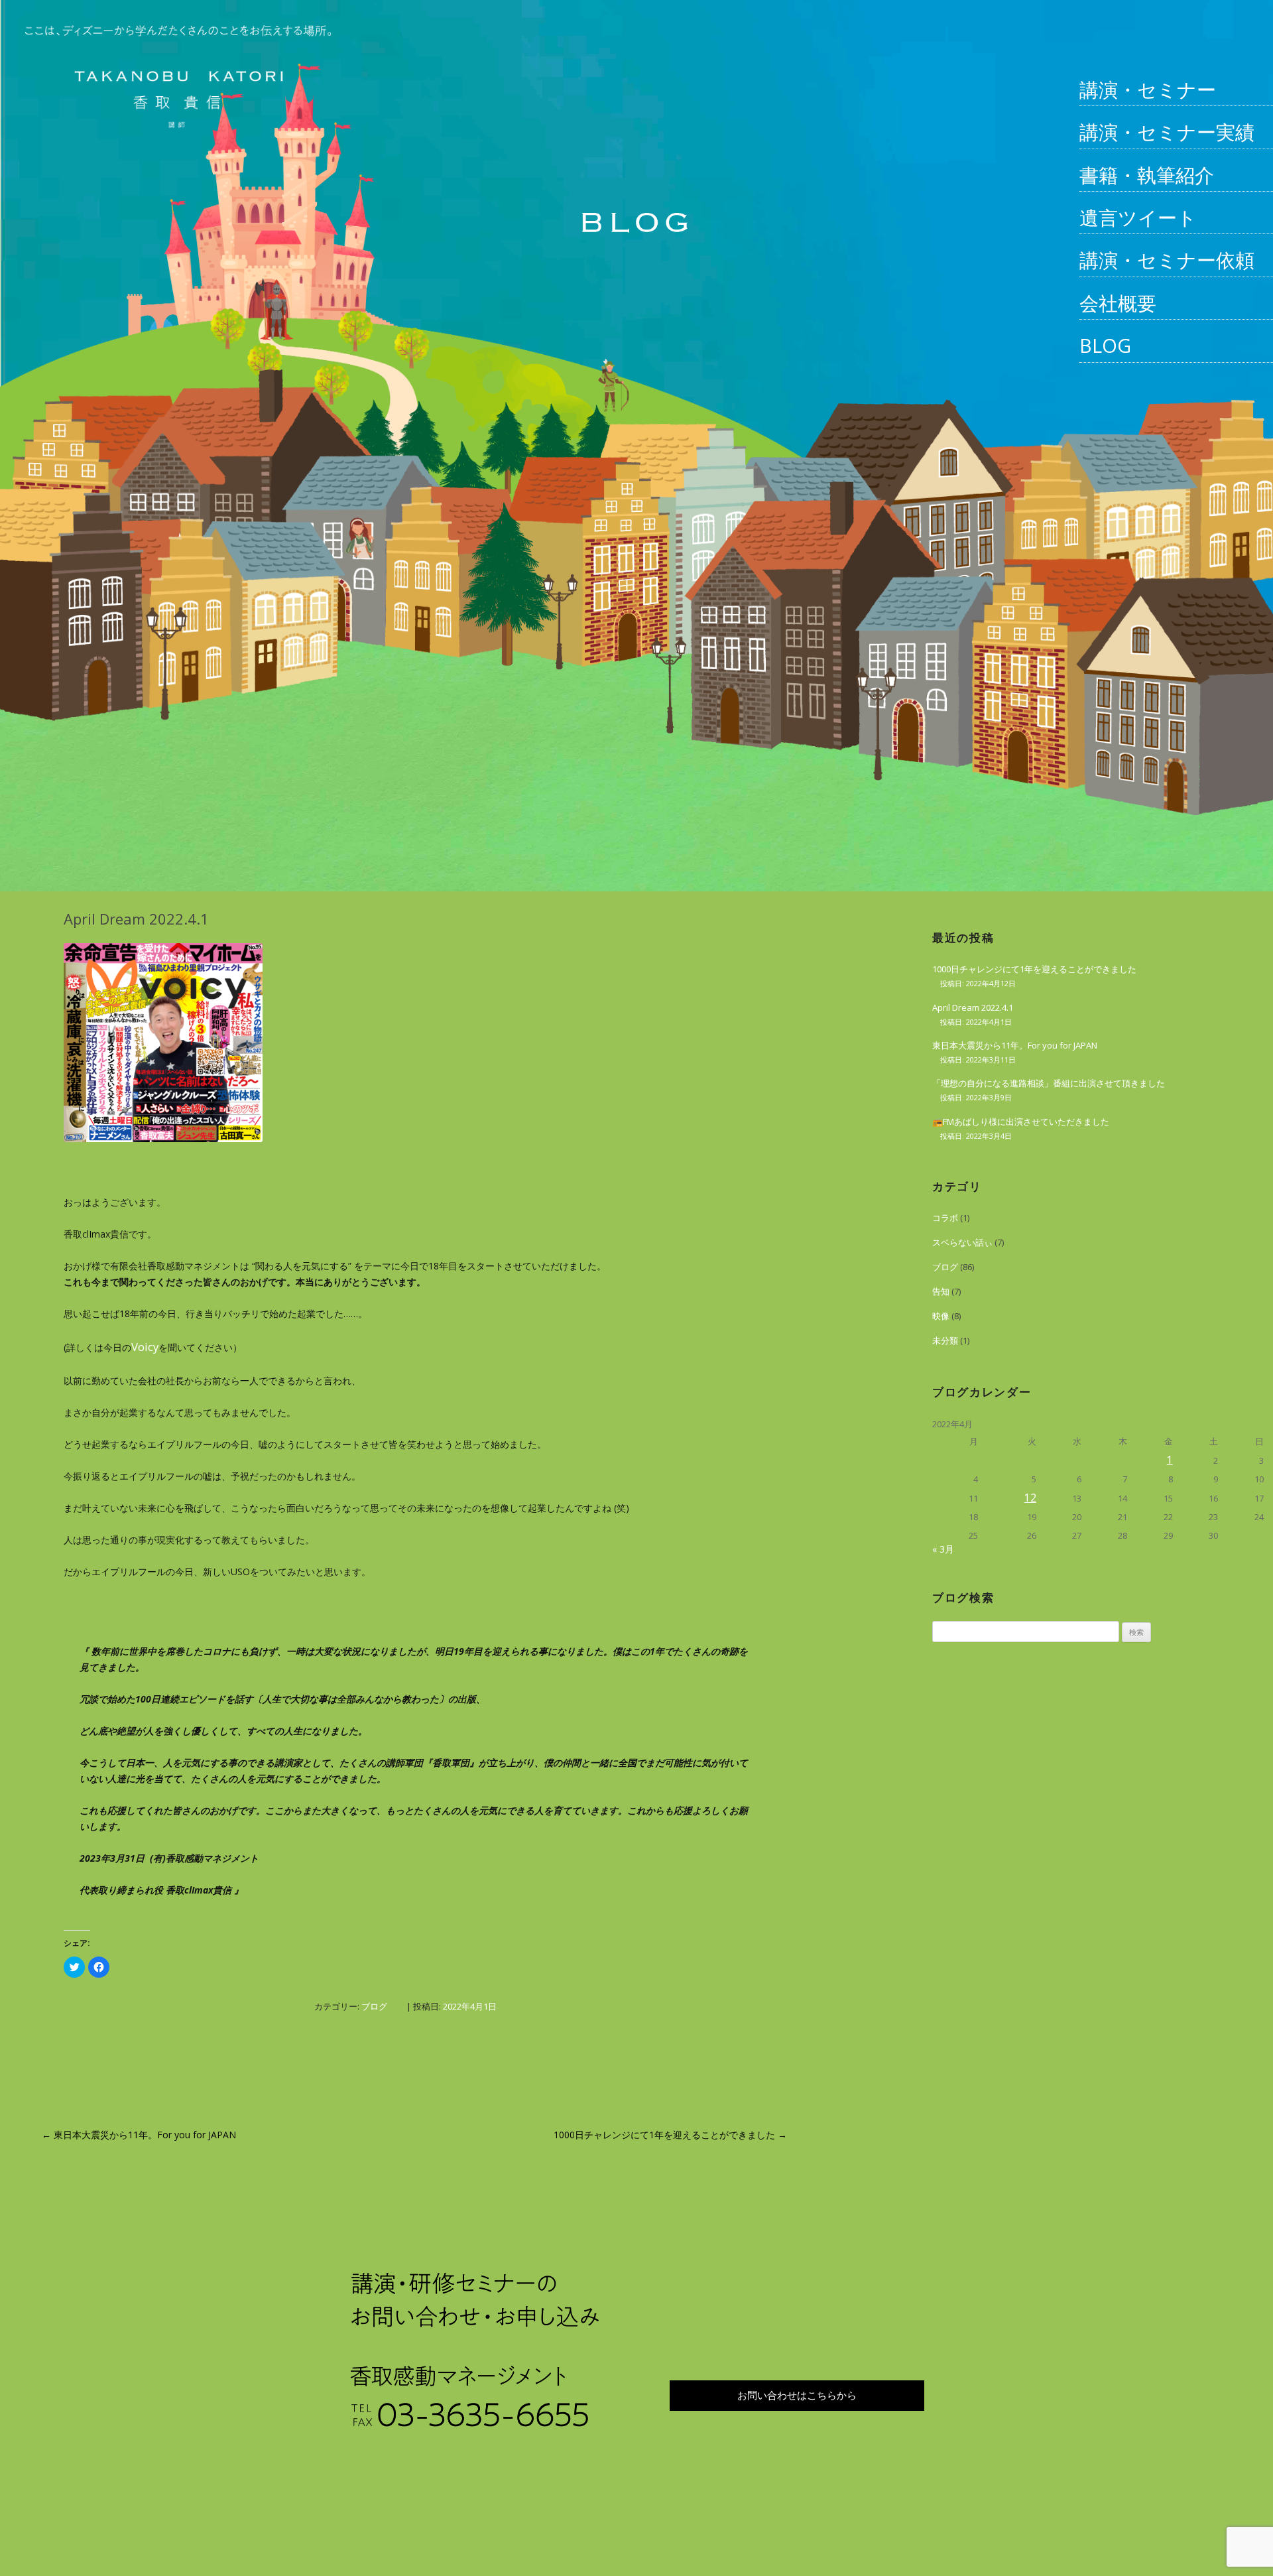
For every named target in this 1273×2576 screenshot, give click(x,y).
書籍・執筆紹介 (1147, 175)
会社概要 (1118, 303)
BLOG (1105, 345)
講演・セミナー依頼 (1167, 260)
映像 (941, 1316)
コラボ (945, 1218)
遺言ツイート (1138, 217)
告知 (941, 1291)
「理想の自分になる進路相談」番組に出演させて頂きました (1049, 1083)
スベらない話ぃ (962, 1242)
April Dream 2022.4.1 (973, 1007)
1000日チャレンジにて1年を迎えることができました (670, 2135)
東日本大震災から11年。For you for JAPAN (139, 2135)
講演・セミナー (1148, 89)
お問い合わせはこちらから (797, 2395)
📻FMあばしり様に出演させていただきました (1021, 1122)
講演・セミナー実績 (1167, 132)
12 (1030, 1498)
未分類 (945, 1340)
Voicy (145, 1347)
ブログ (374, 2006)
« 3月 (943, 1549)
